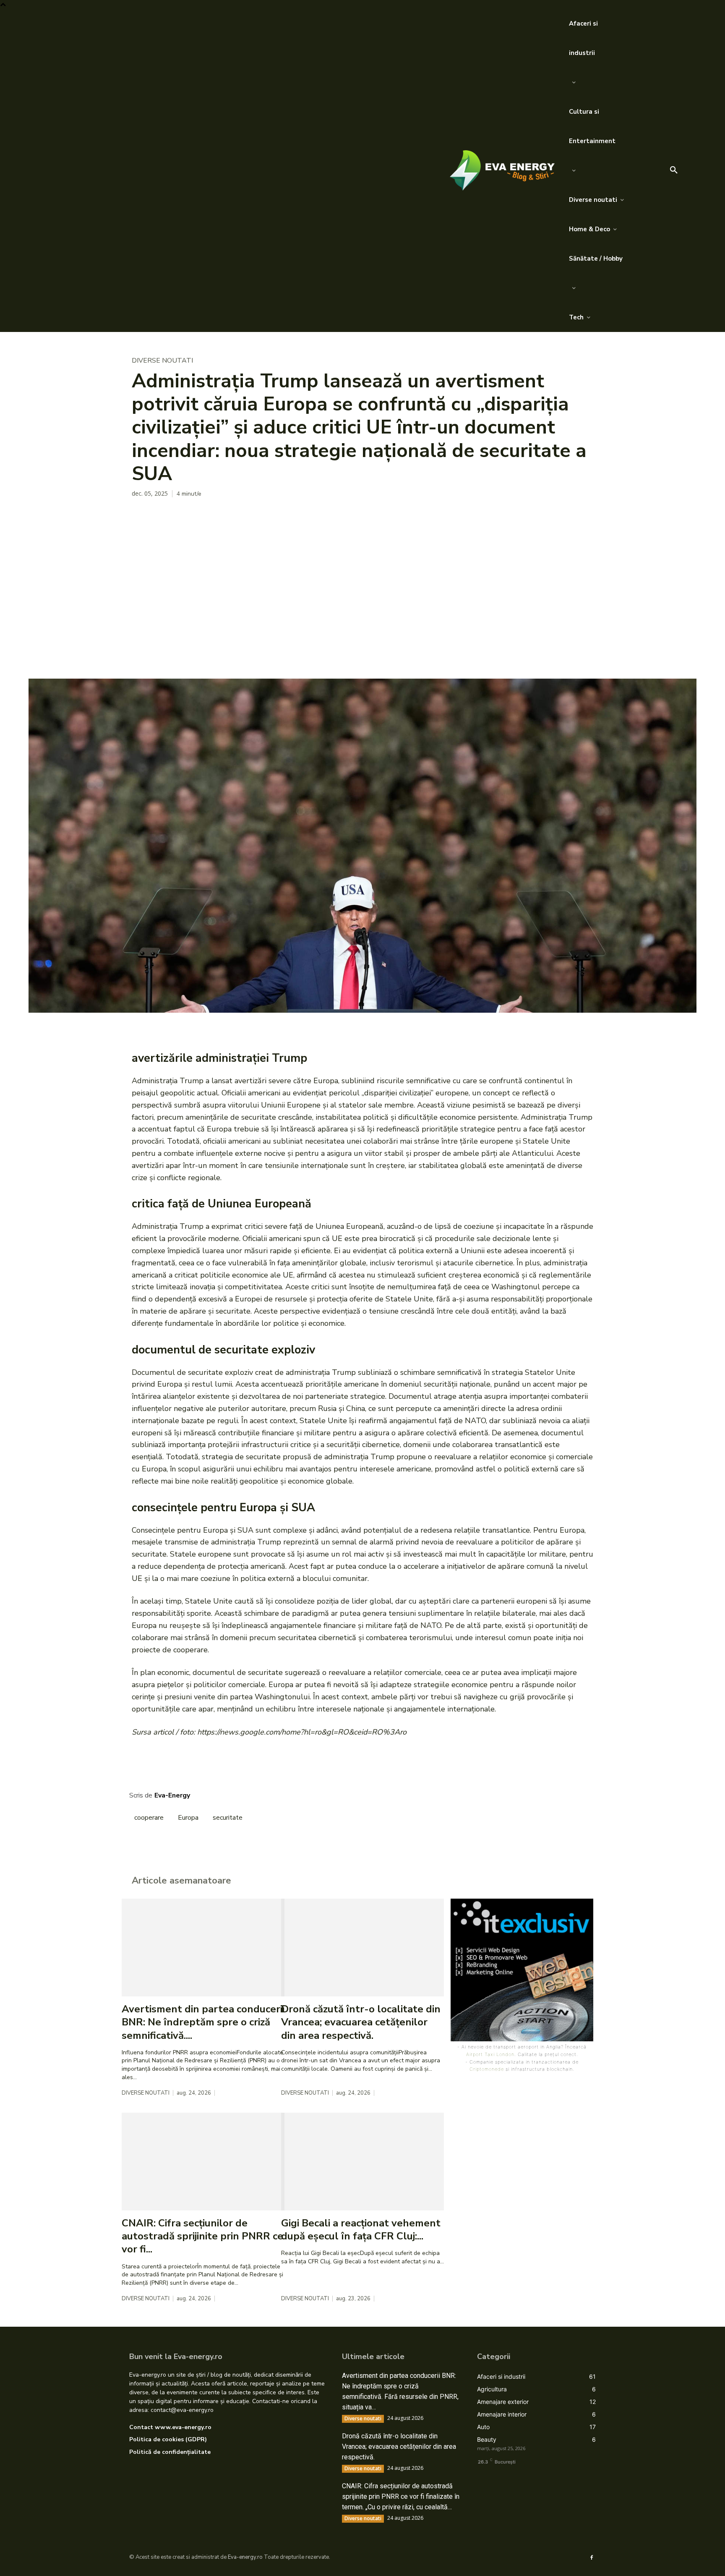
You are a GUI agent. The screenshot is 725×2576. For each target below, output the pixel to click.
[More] (218, 516)
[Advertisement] (362, 616)
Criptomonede (487, 2069)
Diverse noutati (162, 361)
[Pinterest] (179, 516)
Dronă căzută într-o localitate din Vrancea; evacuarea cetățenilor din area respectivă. (361, 2022)
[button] (674, 170)
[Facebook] (140, 516)
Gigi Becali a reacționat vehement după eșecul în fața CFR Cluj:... (361, 2230)
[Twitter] (159, 516)
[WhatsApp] (198, 516)
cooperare (149, 1818)
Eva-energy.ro (245, 2557)
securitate (228, 1818)
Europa (188, 1818)
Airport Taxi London (490, 2054)
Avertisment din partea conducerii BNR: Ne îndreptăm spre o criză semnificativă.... (203, 2022)
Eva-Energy (172, 1795)
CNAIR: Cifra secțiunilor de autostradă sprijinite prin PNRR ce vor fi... (202, 2236)
